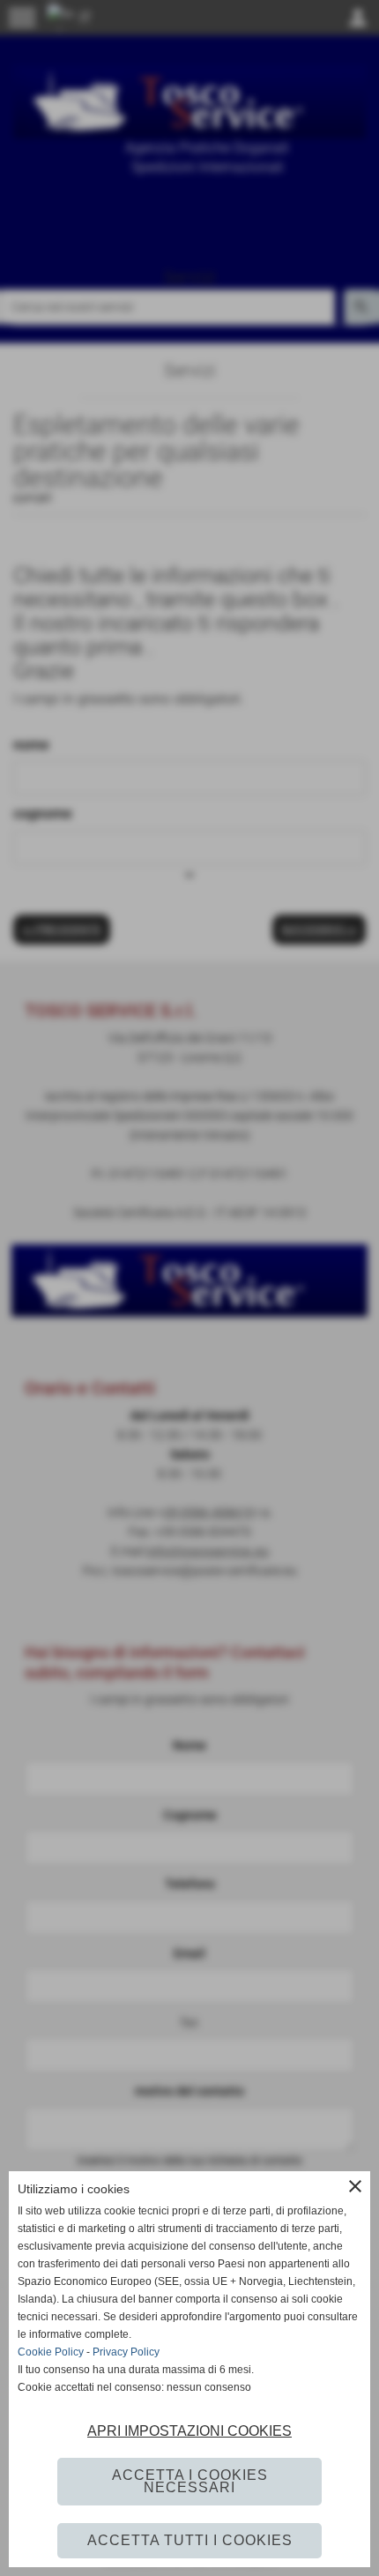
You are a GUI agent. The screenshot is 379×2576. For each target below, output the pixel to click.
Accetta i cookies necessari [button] (190, 2481)
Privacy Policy (126, 2352)
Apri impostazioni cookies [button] (189, 2431)
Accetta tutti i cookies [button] (190, 2540)
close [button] (355, 2186)
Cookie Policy (51, 2352)
